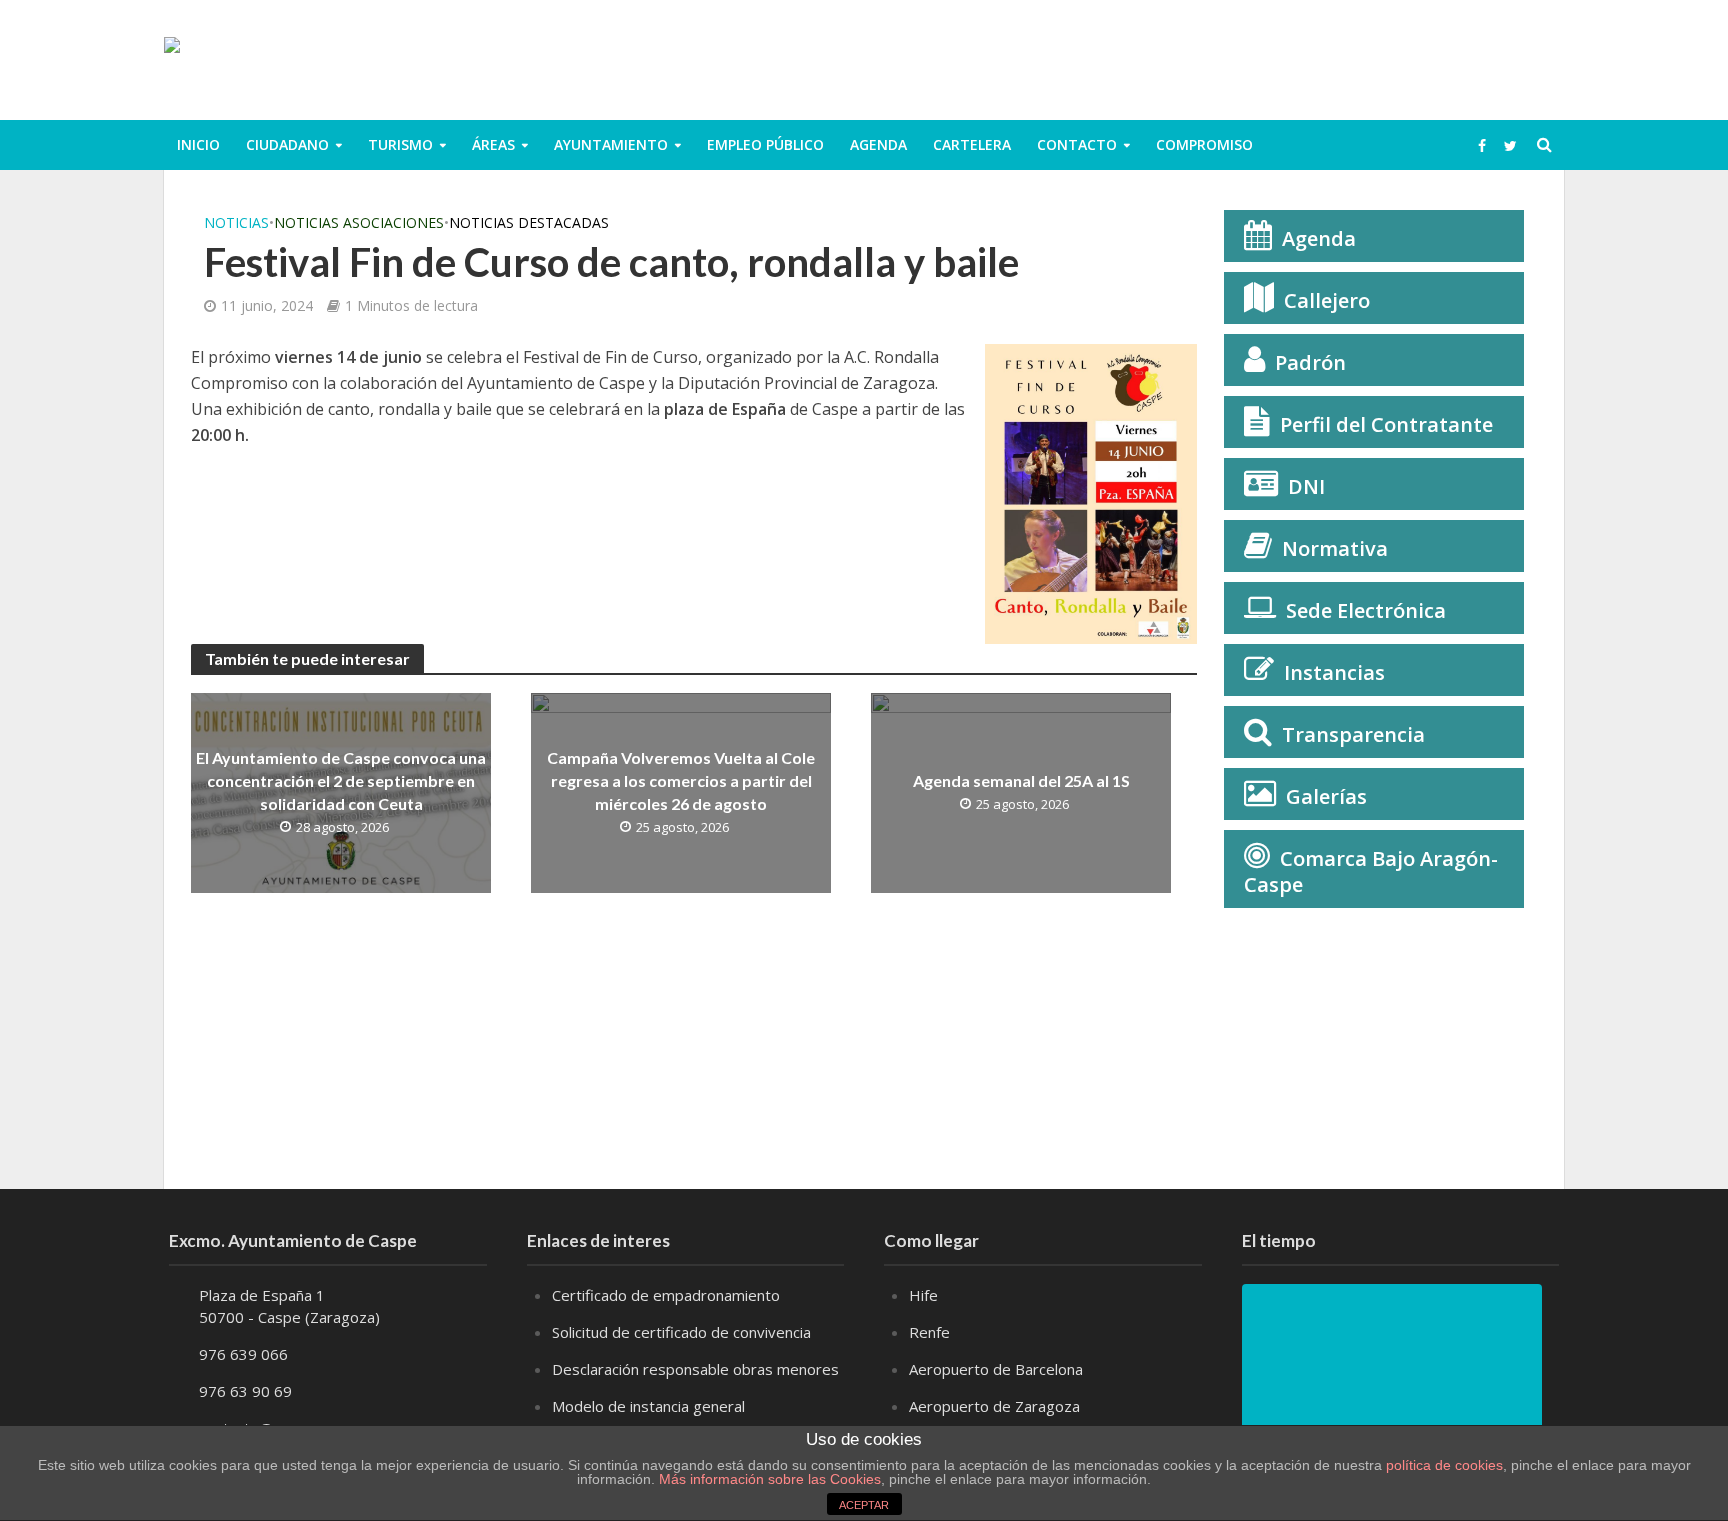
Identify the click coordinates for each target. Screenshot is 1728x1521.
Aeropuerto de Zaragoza (994, 1406)
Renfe (929, 1332)
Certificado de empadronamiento (666, 1295)
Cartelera (972, 144)
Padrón (1310, 362)
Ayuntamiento (611, 144)
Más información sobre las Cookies (768, 1479)
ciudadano (287, 144)
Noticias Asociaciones (359, 222)
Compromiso (1204, 144)
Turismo (400, 144)
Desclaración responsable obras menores (695, 1369)
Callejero (1327, 300)
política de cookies (1444, 1465)
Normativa (1335, 548)
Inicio (198, 144)
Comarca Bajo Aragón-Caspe (1371, 871)
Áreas (493, 144)
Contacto (1077, 144)
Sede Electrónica (1366, 610)
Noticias (236, 222)
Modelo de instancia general (648, 1406)
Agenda (878, 144)
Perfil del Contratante (1386, 424)
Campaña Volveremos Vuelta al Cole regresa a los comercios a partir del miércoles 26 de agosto (681, 780)
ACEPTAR (864, 1505)
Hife (923, 1295)
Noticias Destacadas (529, 222)
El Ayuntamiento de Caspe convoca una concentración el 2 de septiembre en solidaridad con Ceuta (341, 780)
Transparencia (1353, 734)
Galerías (1326, 796)
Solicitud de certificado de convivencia (681, 1332)
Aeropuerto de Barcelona (996, 1369)
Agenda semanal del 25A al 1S (1021, 780)
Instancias (1334, 672)
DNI (1306, 486)
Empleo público (765, 144)
